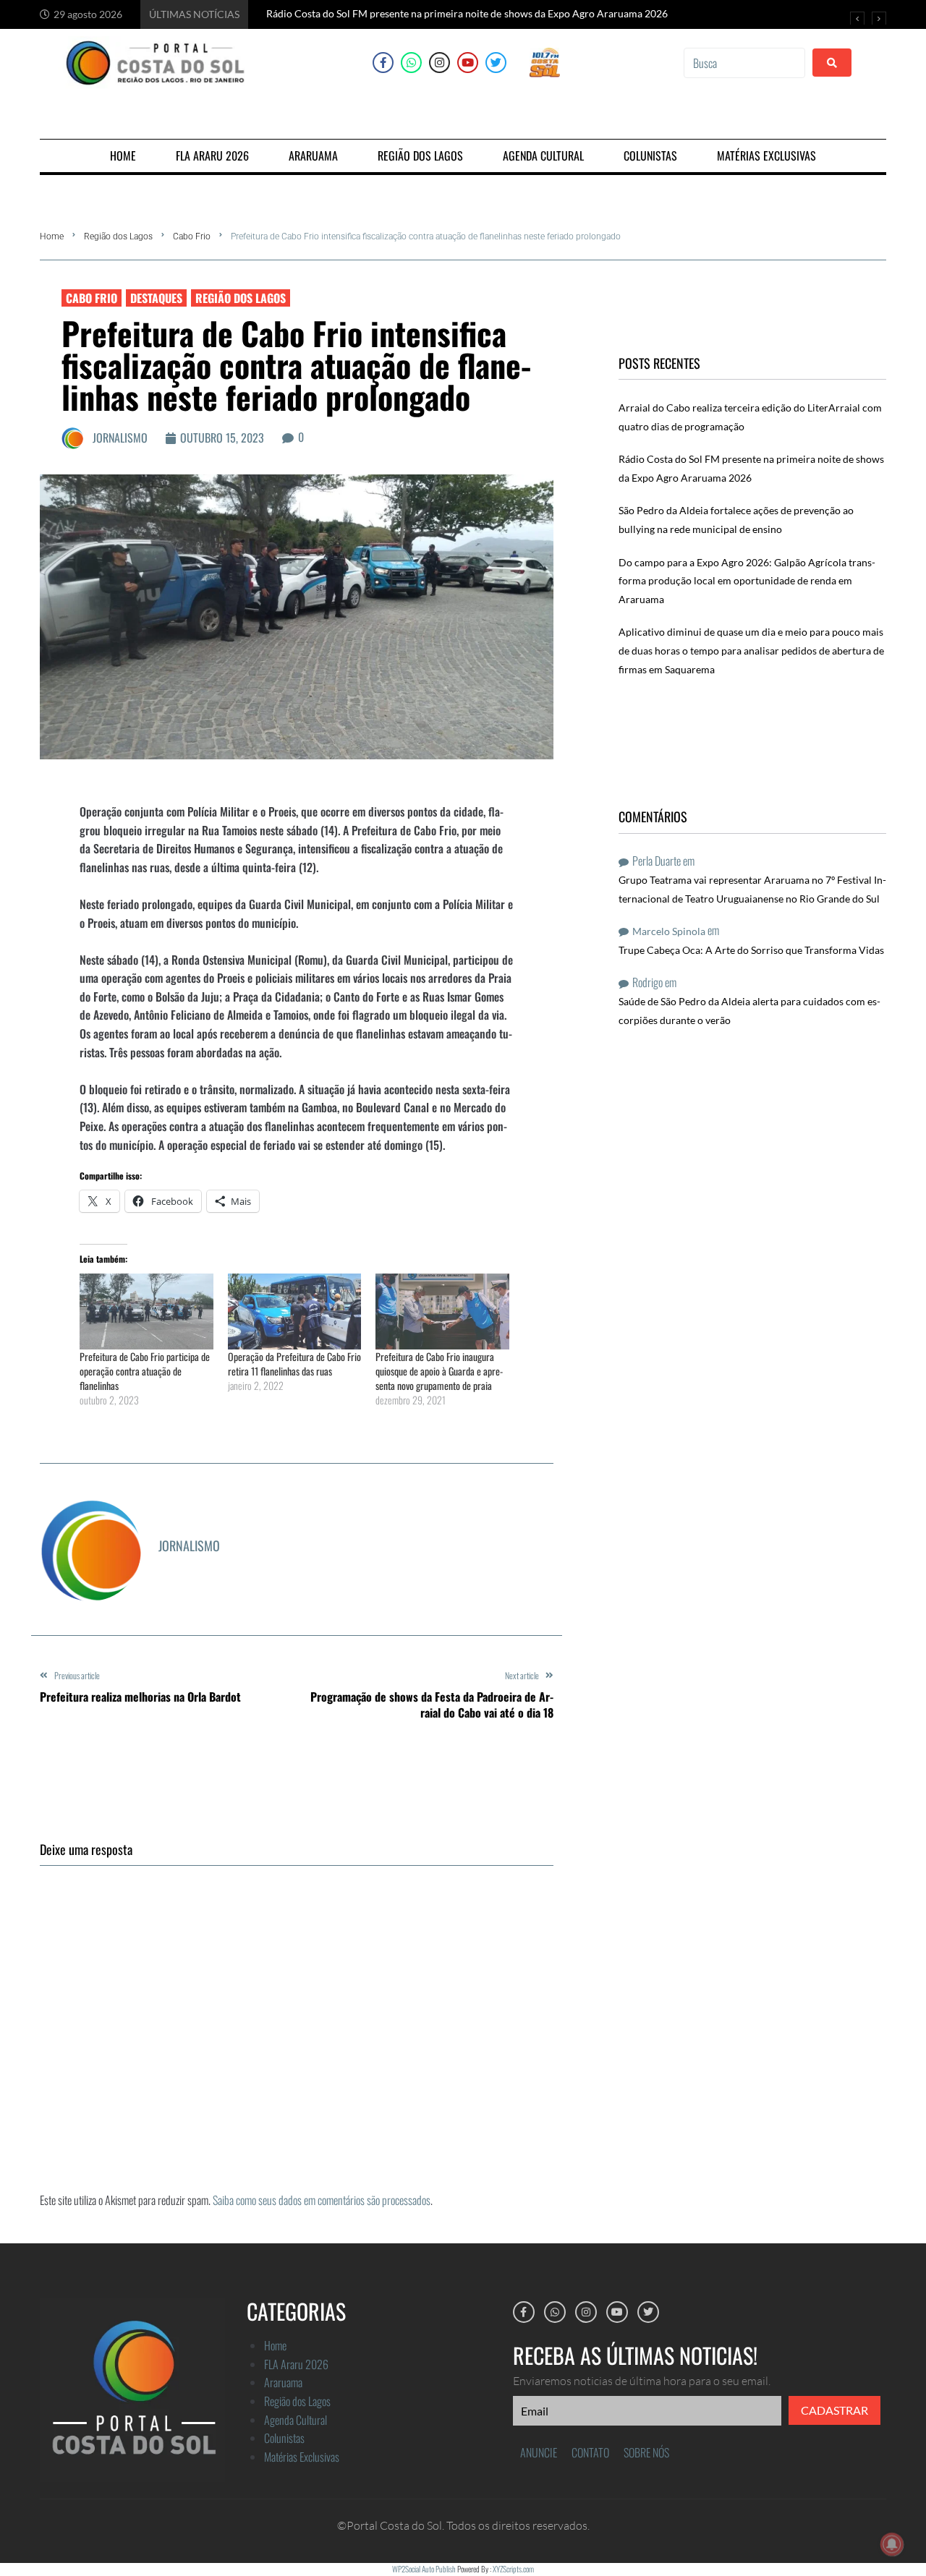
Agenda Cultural (296, 2420)
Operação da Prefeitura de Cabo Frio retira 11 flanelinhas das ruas (294, 1364)
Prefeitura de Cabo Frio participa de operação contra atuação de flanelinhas (145, 1371)
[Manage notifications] (892, 2544)
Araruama (283, 2382)
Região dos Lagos (118, 236)
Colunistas (284, 2438)
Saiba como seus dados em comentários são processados (322, 2200)
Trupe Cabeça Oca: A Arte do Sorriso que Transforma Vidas (751, 950)
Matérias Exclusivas (302, 2457)
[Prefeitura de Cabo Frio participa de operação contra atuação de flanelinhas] (146, 1312)
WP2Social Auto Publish (424, 2569)
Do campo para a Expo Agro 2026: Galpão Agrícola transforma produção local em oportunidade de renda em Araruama (747, 581)
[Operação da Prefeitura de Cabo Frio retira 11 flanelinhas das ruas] (295, 1312)
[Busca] (744, 63)
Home (52, 236)
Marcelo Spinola (669, 931)
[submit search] (832, 63)
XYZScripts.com (513, 2569)
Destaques (156, 298)
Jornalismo (120, 438)
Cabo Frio (192, 236)
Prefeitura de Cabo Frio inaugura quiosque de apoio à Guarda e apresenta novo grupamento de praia (439, 1371)
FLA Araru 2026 (296, 2364)
